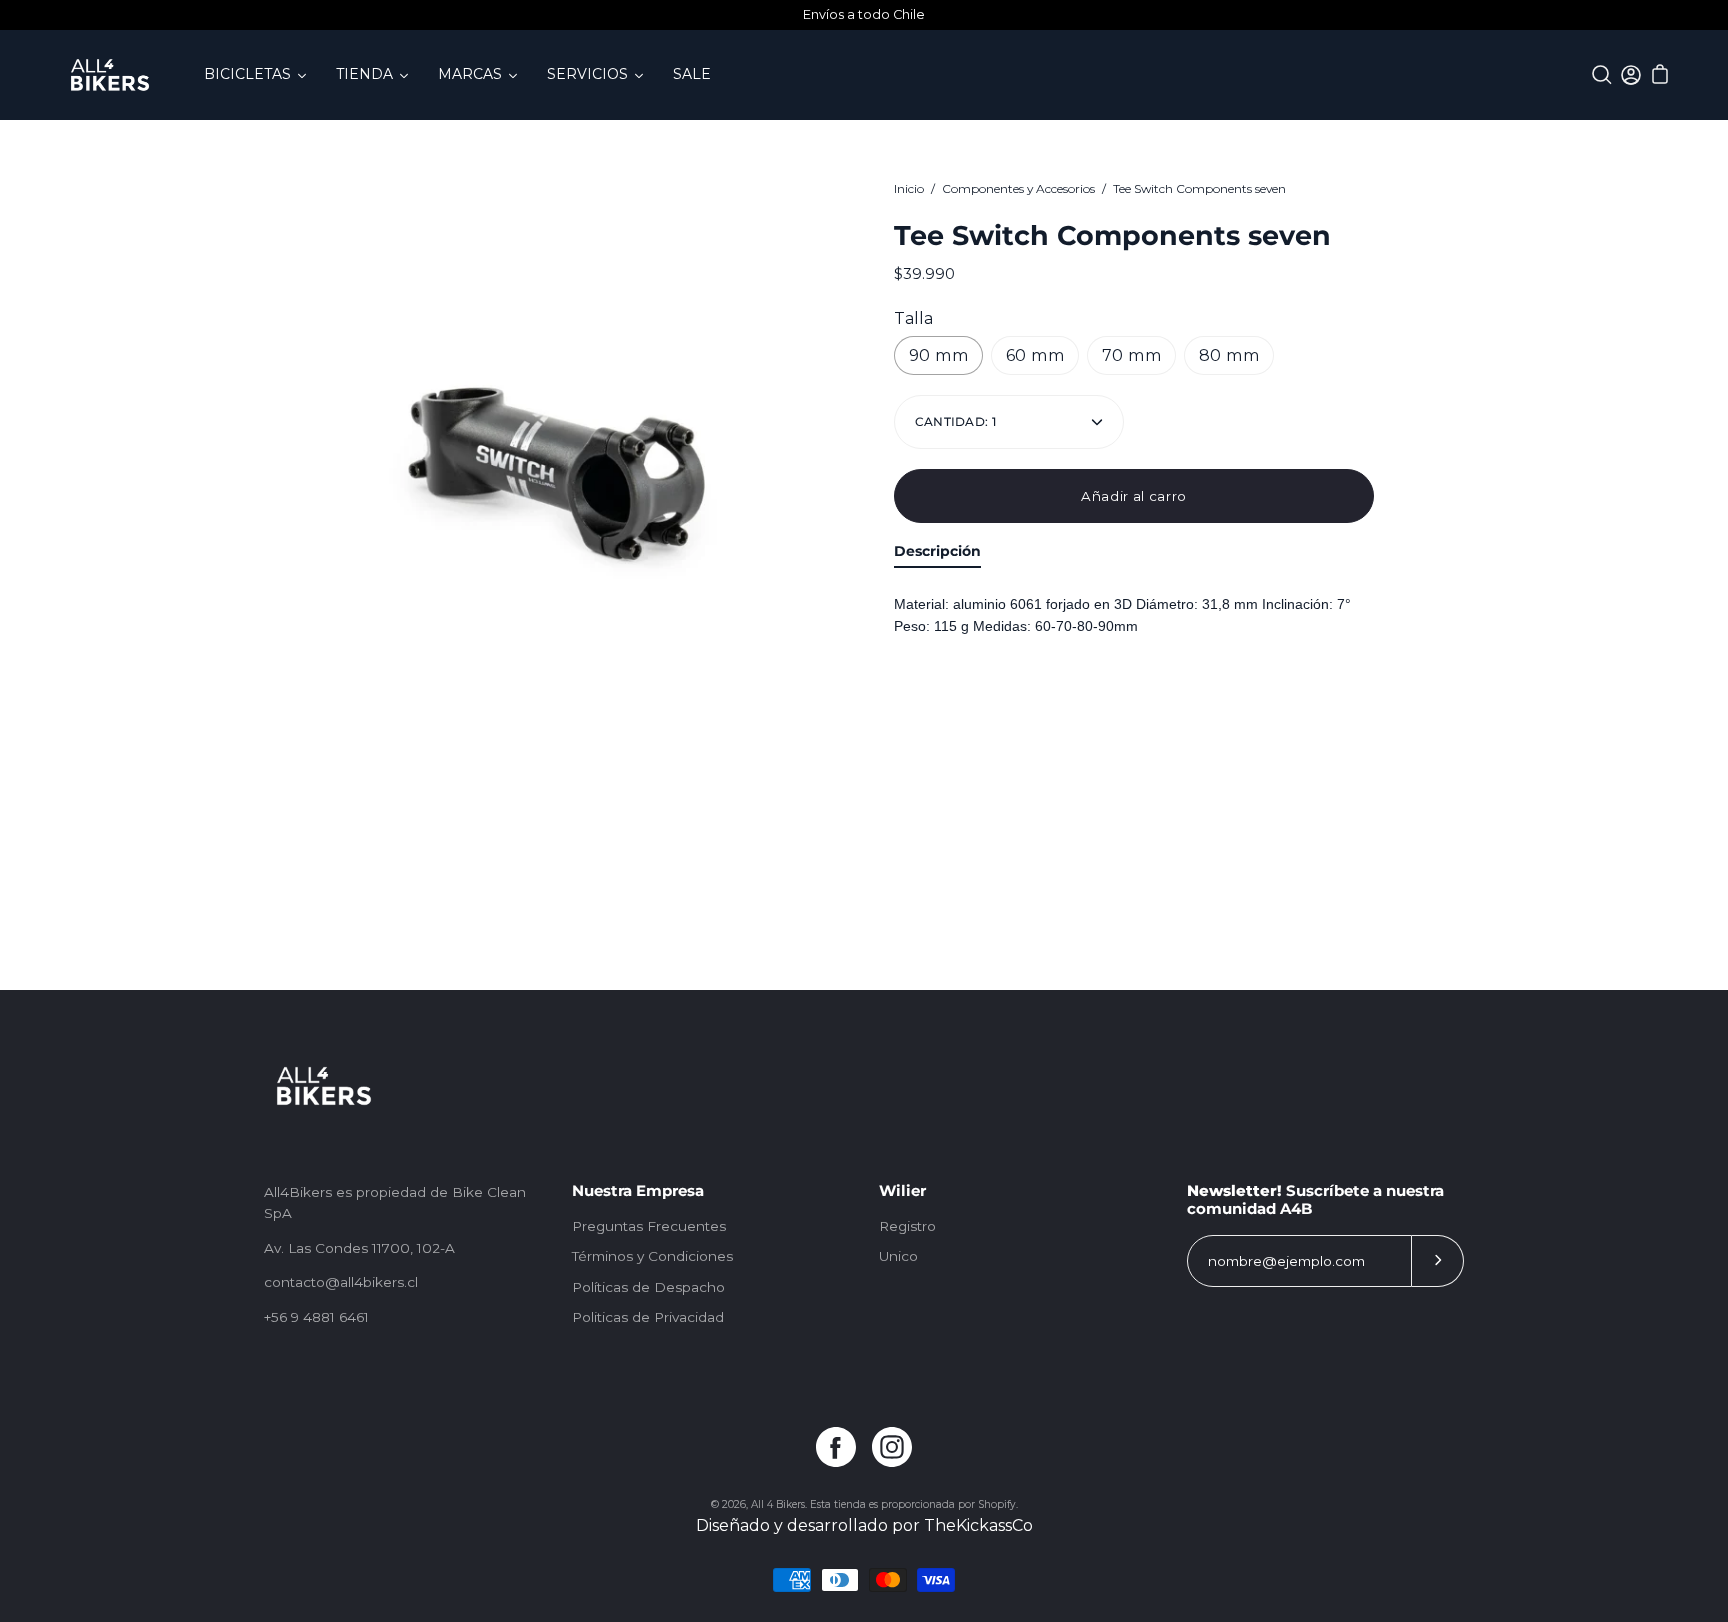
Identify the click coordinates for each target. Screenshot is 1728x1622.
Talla (913, 318)
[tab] (937, 555)
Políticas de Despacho (648, 1287)
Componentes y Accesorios (1018, 188)
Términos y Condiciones (652, 1256)
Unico (898, 1256)
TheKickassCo (978, 1525)
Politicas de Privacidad (648, 1317)
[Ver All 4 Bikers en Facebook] (836, 1447)
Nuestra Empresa (638, 1191)
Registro (907, 1226)
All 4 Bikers (778, 1504)
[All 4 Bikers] (110, 75)
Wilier (902, 1191)
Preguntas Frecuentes (649, 1226)
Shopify (997, 1504)
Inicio (909, 188)
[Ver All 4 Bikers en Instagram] (892, 1447)
